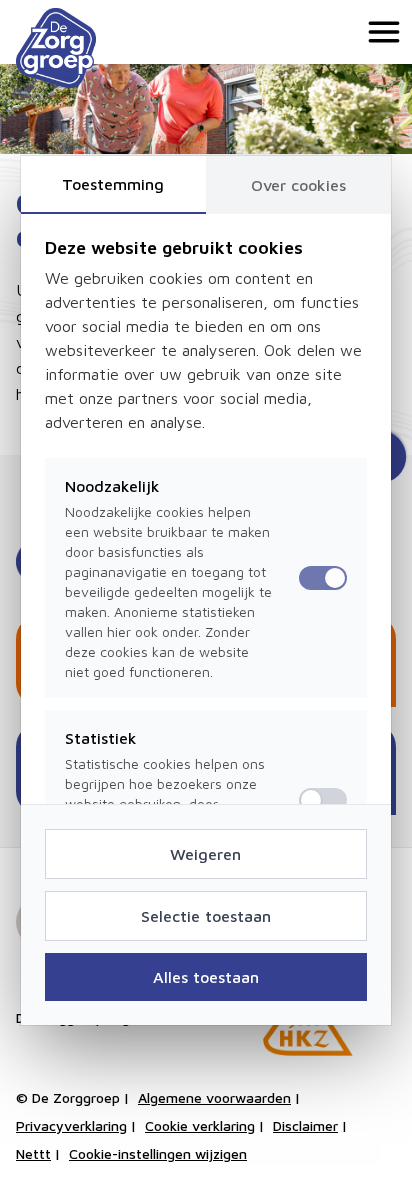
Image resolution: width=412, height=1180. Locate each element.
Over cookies (298, 185)
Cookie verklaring (200, 1125)
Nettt (33, 1153)
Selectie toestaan (206, 916)
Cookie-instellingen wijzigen (158, 1153)
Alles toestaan (206, 977)
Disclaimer (305, 1125)
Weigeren (205, 854)
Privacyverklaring (71, 1125)
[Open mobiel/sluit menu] (380, 32)
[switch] (323, 800)
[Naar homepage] (56, 48)
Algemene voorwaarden (214, 1097)
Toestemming (113, 184)
